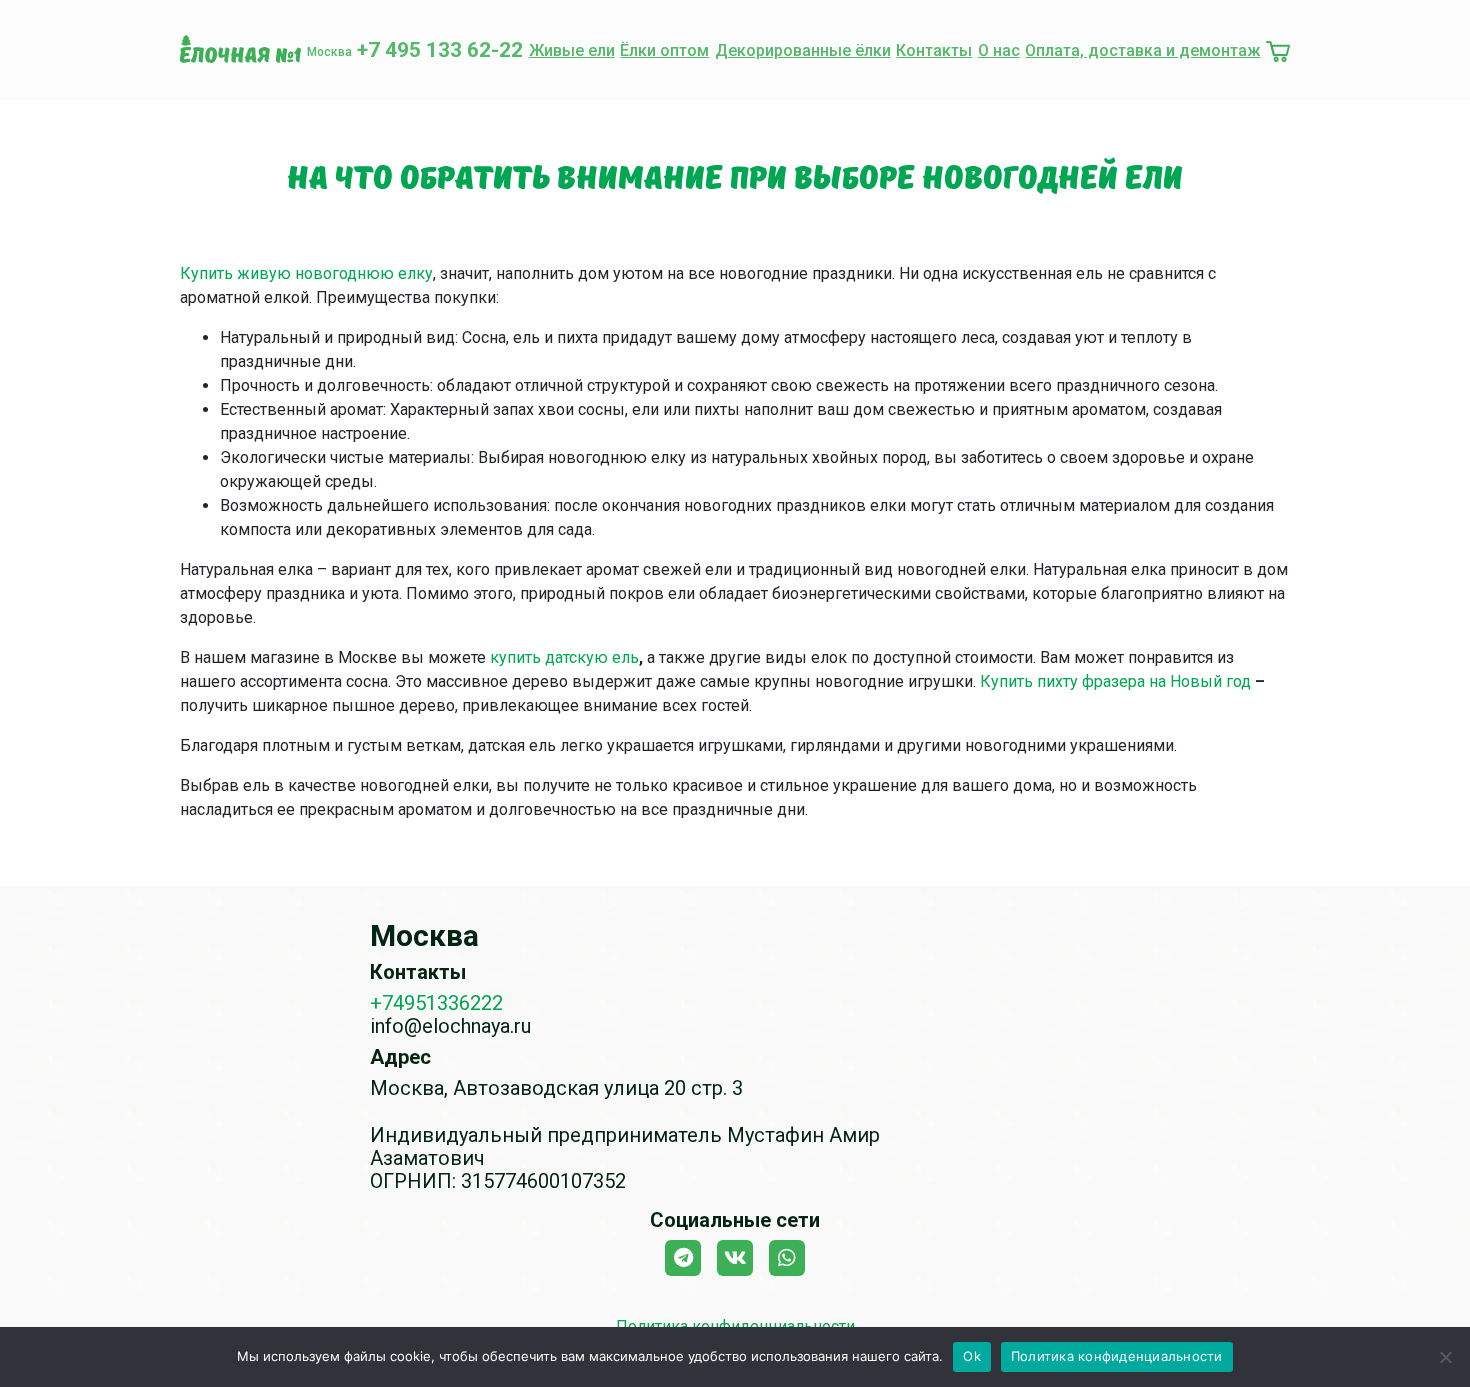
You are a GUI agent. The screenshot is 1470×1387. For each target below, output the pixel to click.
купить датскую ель (564, 657)
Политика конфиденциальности (1117, 1356)
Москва (329, 52)
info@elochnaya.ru (450, 1026)
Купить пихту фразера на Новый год (1115, 681)
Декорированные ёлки (803, 50)
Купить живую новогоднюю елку (306, 273)
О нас (999, 50)
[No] (1445, 1357)
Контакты (934, 50)
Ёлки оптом (664, 50)
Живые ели (572, 50)
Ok (972, 1356)
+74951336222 (436, 1003)
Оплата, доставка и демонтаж (1142, 50)
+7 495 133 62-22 (440, 50)
